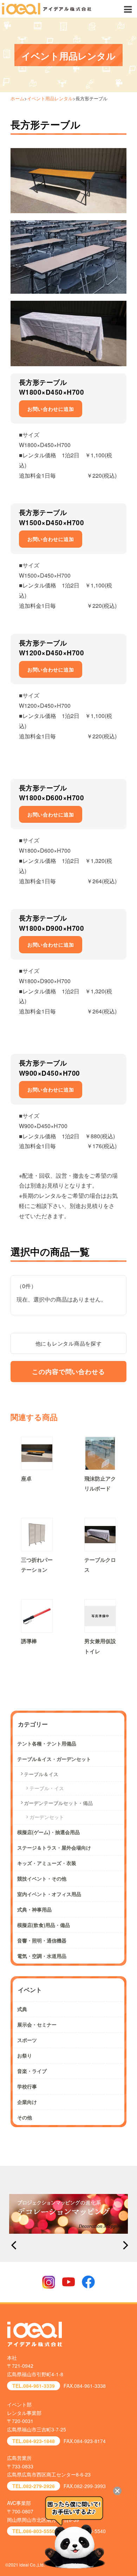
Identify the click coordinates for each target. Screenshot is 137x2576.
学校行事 (27, 2086)
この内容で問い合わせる (68, 1372)
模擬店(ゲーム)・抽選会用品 (48, 1832)
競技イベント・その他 (42, 1878)
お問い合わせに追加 (51, 409)
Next (124, 2245)
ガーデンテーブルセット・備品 (58, 1803)
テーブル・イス (47, 1788)
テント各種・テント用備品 (47, 1743)
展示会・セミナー (37, 2024)
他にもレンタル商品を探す (69, 1343)
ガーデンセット (47, 1817)
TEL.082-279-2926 (34, 2486)
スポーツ (27, 2040)
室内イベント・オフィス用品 (49, 1894)
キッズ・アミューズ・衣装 (47, 1863)
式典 (22, 2009)
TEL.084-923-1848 (34, 2441)
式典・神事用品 (34, 1909)
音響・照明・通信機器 (42, 1940)
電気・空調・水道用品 (42, 1956)
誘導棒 (29, 1641)
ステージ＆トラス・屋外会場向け (54, 1847)
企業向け (27, 2102)
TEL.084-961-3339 (34, 2386)
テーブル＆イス (41, 1774)
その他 (25, 2117)
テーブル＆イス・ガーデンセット (54, 1759)
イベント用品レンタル (50, 98)
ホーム (17, 98)
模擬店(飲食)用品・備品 (44, 1925)
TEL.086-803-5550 (34, 2531)
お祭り (25, 2055)
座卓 (26, 1478)
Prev (13, 2245)
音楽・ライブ (32, 2071)
